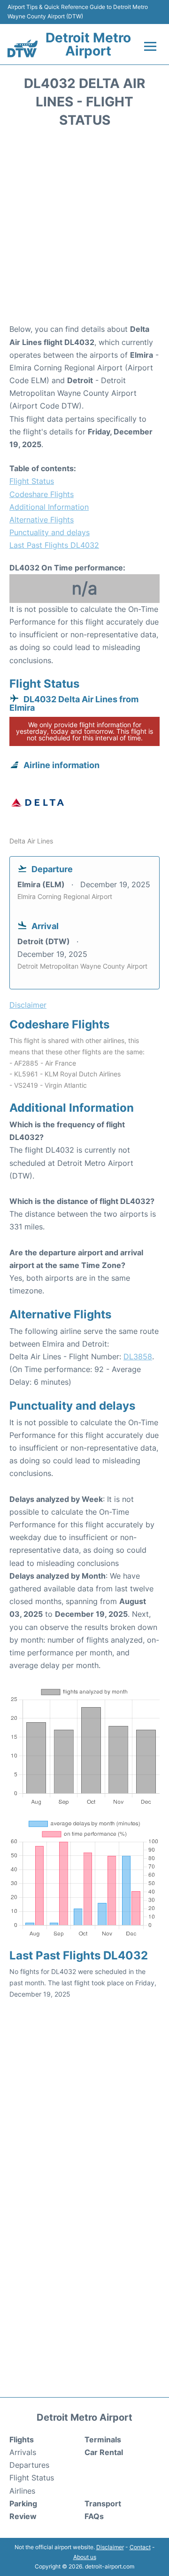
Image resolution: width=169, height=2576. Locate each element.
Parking (23, 2504)
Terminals (103, 2440)
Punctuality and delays (50, 532)
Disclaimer (110, 2547)
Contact (140, 2547)
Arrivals (23, 2452)
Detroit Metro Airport (88, 44)
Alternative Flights (42, 520)
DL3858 (138, 1356)
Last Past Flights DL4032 (54, 545)
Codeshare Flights (42, 494)
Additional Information (49, 507)
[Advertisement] (84, 229)
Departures (29, 2465)
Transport (103, 2504)
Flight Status (32, 481)
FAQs (94, 2516)
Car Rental (104, 2452)
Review (23, 2516)
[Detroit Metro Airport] (23, 48)
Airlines (22, 2491)
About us (85, 2557)
